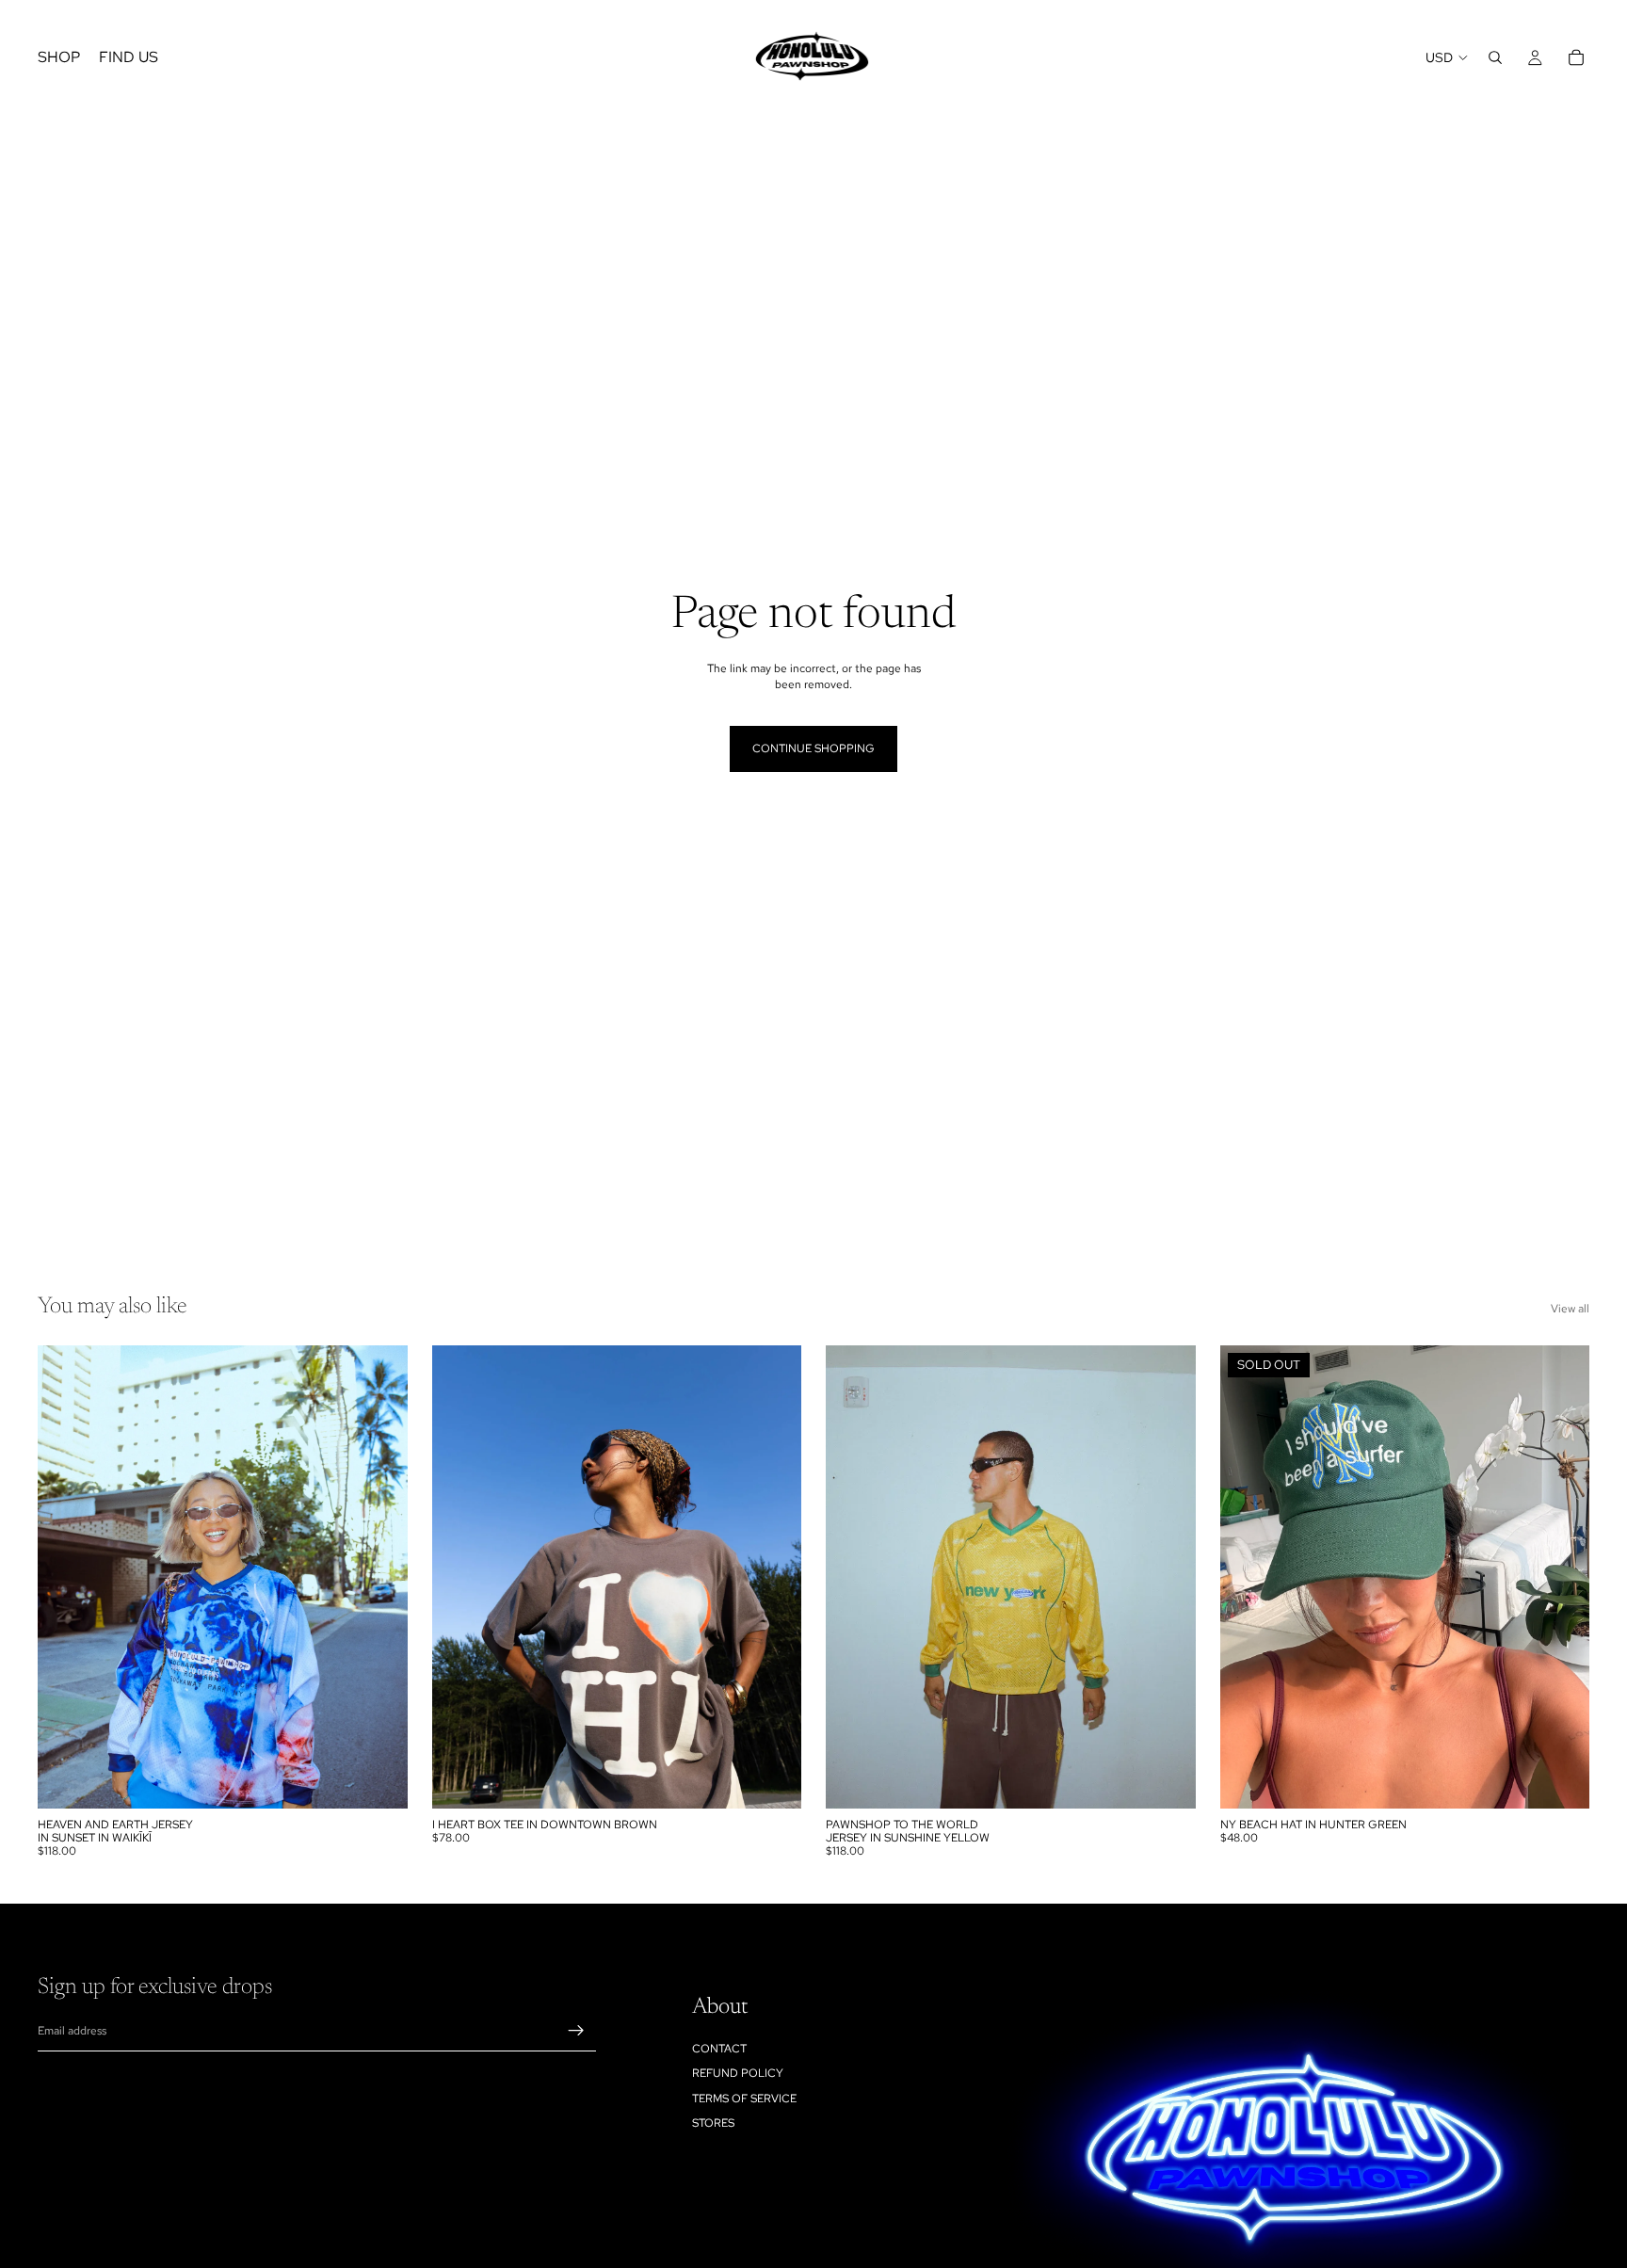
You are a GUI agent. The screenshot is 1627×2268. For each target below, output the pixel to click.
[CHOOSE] (379, 1779)
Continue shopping (813, 748)
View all (1570, 1309)
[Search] (1495, 57)
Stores (713, 2123)
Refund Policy (738, 2073)
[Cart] (1576, 57)
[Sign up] (576, 2031)
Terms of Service (744, 2098)
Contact (719, 2048)
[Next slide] (379, 1577)
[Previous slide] (66, 1577)
